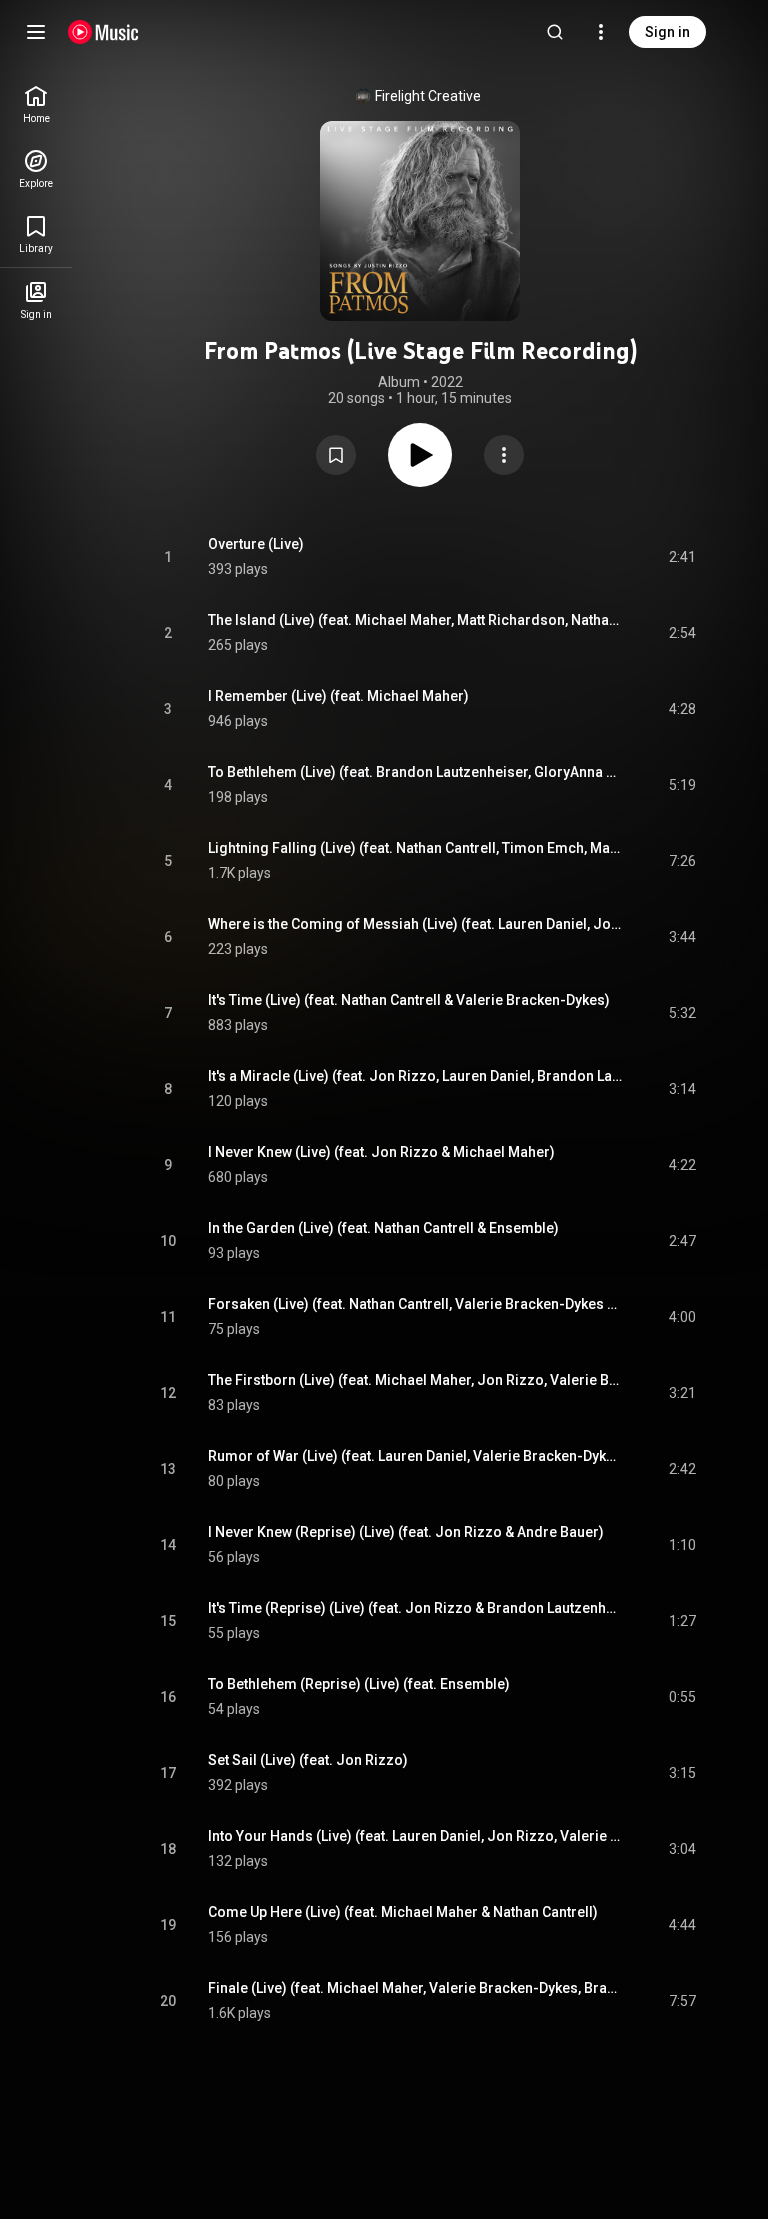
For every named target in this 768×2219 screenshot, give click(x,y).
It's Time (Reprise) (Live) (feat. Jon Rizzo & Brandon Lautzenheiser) (415, 1608)
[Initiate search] (555, 32)
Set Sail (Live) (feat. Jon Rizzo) (308, 1760)
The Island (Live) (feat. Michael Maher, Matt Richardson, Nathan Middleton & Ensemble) (415, 620)
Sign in (667, 32)
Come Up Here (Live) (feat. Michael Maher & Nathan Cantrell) (403, 1912)
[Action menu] (504, 455)
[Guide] (36, 32)
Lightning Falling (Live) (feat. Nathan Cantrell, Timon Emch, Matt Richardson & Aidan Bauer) (415, 848)
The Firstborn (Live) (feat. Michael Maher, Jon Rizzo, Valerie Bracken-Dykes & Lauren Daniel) (415, 1380)
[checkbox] (682, 557)
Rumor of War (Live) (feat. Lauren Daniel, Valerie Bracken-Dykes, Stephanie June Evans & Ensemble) (415, 1456)
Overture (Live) (256, 544)
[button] (336, 455)
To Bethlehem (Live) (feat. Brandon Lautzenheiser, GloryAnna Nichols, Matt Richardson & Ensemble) (415, 772)
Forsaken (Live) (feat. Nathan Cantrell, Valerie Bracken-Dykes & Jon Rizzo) (415, 1304)
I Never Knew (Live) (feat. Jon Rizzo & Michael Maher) (381, 1152)
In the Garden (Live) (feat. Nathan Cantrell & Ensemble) (383, 1228)
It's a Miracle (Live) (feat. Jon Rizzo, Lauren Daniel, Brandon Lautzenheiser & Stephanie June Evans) (415, 1076)
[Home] (103, 32)
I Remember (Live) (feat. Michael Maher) (338, 696)
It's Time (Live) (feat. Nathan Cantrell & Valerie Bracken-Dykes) (409, 1000)
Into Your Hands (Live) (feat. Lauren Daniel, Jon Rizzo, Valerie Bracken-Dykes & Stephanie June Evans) (415, 1836)
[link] (36, 104)
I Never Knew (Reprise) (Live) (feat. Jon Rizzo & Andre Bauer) (406, 1532)
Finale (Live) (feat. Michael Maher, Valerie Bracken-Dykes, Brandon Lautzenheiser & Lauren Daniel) (415, 1988)
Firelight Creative (428, 96)
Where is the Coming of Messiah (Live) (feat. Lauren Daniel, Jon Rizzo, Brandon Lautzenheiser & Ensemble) (415, 924)
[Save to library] (336, 455)
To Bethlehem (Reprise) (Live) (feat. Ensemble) (359, 1684)
